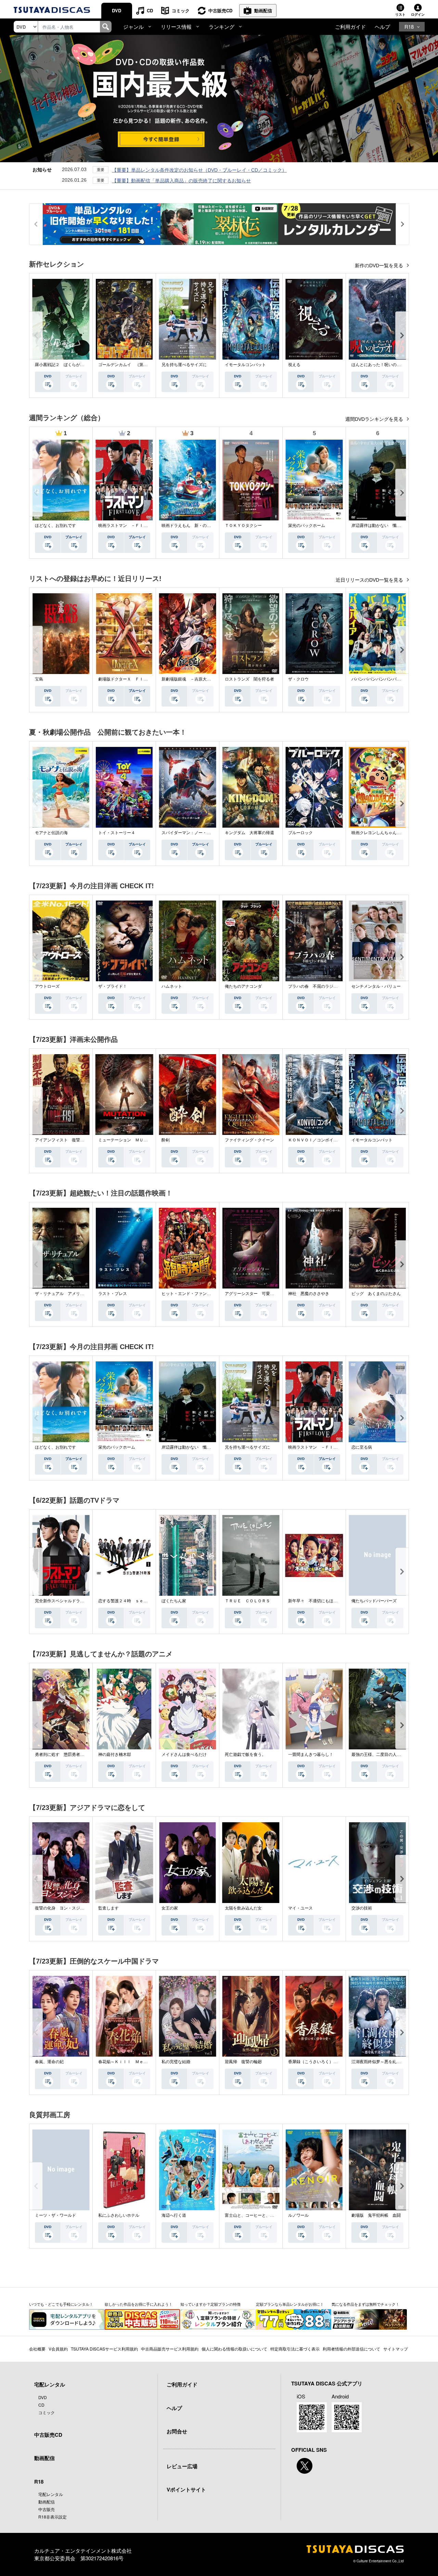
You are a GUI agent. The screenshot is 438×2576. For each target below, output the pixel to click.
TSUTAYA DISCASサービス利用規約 (104, 2349)
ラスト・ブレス (113, 1294)
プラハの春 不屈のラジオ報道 (317, 986)
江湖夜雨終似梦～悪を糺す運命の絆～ (386, 2062)
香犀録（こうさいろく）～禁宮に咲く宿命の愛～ (333, 2062)
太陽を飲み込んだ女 (243, 1908)
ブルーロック (300, 833)
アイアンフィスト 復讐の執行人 (66, 1140)
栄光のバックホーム (307, 526)
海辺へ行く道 (174, 2215)
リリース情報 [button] (176, 27)
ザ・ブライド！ (113, 986)
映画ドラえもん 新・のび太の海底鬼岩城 (201, 526)
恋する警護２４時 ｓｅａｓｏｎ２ (131, 1601)
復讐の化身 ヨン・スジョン (62, 1908)
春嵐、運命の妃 (49, 2062)
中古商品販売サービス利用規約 (170, 2349)
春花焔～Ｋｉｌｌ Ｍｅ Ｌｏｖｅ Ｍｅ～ (139, 2062)
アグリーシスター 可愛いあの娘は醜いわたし (268, 1294)
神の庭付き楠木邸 (115, 1755)
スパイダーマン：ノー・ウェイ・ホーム (198, 833)
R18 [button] (409, 27)
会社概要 (37, 2349)
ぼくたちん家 (174, 1601)
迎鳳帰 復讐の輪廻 (243, 2062)
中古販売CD (220, 10)
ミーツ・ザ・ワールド (55, 2215)
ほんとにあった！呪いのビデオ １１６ (388, 365)
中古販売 (47, 2509)
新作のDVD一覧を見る (380, 266)
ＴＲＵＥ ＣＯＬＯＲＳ (247, 1601)
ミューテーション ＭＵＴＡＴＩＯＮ (133, 1140)
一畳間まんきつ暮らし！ (311, 1755)
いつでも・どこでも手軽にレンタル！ (61, 2304)
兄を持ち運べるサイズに (184, 365)
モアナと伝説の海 (51, 833)
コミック (181, 10)
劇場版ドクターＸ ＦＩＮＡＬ (127, 679)
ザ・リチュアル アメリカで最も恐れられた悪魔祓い (84, 1294)
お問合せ (177, 2431)
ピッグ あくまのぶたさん (376, 1294)
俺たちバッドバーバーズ (374, 1601)
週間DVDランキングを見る (375, 419)
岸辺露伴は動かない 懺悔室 (378, 526)
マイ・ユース (300, 1908)
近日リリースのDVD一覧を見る (370, 580)
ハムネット (172, 986)
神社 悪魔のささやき (309, 1294)
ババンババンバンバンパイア (378, 679)
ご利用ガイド (350, 27)
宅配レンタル (51, 2494)
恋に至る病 (362, 1447)
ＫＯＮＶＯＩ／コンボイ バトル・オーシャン (331, 1140)
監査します (108, 1908)
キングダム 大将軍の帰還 (249, 833)
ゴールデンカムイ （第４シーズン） (133, 365)
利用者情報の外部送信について (351, 2349)
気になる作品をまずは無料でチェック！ (365, 2304)
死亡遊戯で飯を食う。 (245, 1755)
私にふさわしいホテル (119, 2215)
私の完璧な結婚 (176, 2062)
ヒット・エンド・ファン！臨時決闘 (194, 1294)
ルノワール (298, 2215)
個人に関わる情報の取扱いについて (234, 2349)
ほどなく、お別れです (55, 526)
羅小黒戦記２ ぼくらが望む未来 (66, 365)
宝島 (39, 679)
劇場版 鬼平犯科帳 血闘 (376, 2215)
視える (294, 365)
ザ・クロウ (298, 679)
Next (402, 335)
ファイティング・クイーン (249, 1140)
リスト (400, 14)
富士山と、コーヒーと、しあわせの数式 (262, 2215)
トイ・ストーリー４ (117, 833)
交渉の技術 (362, 1908)
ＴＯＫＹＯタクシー (243, 526)
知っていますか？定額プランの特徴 (210, 2304)
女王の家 (170, 1908)
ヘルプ (382, 27)
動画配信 (263, 10)
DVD (117, 10)
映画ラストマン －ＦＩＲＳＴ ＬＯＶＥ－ (139, 526)
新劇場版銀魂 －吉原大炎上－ (190, 679)
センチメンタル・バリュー (376, 986)
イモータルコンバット (245, 365)
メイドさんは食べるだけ (184, 1755)
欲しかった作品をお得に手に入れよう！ (139, 2304)
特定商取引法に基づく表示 (295, 2349)
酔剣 (166, 1140)
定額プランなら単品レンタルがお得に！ (290, 2304)
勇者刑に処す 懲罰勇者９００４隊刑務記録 (76, 1755)
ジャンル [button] (133, 27)
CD (150, 10)
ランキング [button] (222, 27)
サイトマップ (396, 2349)
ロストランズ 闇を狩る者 (249, 679)
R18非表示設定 (53, 2517)
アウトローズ (47, 986)
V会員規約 (58, 2349)
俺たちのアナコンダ (243, 986)
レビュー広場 (182, 2466)
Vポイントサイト (186, 2489)
